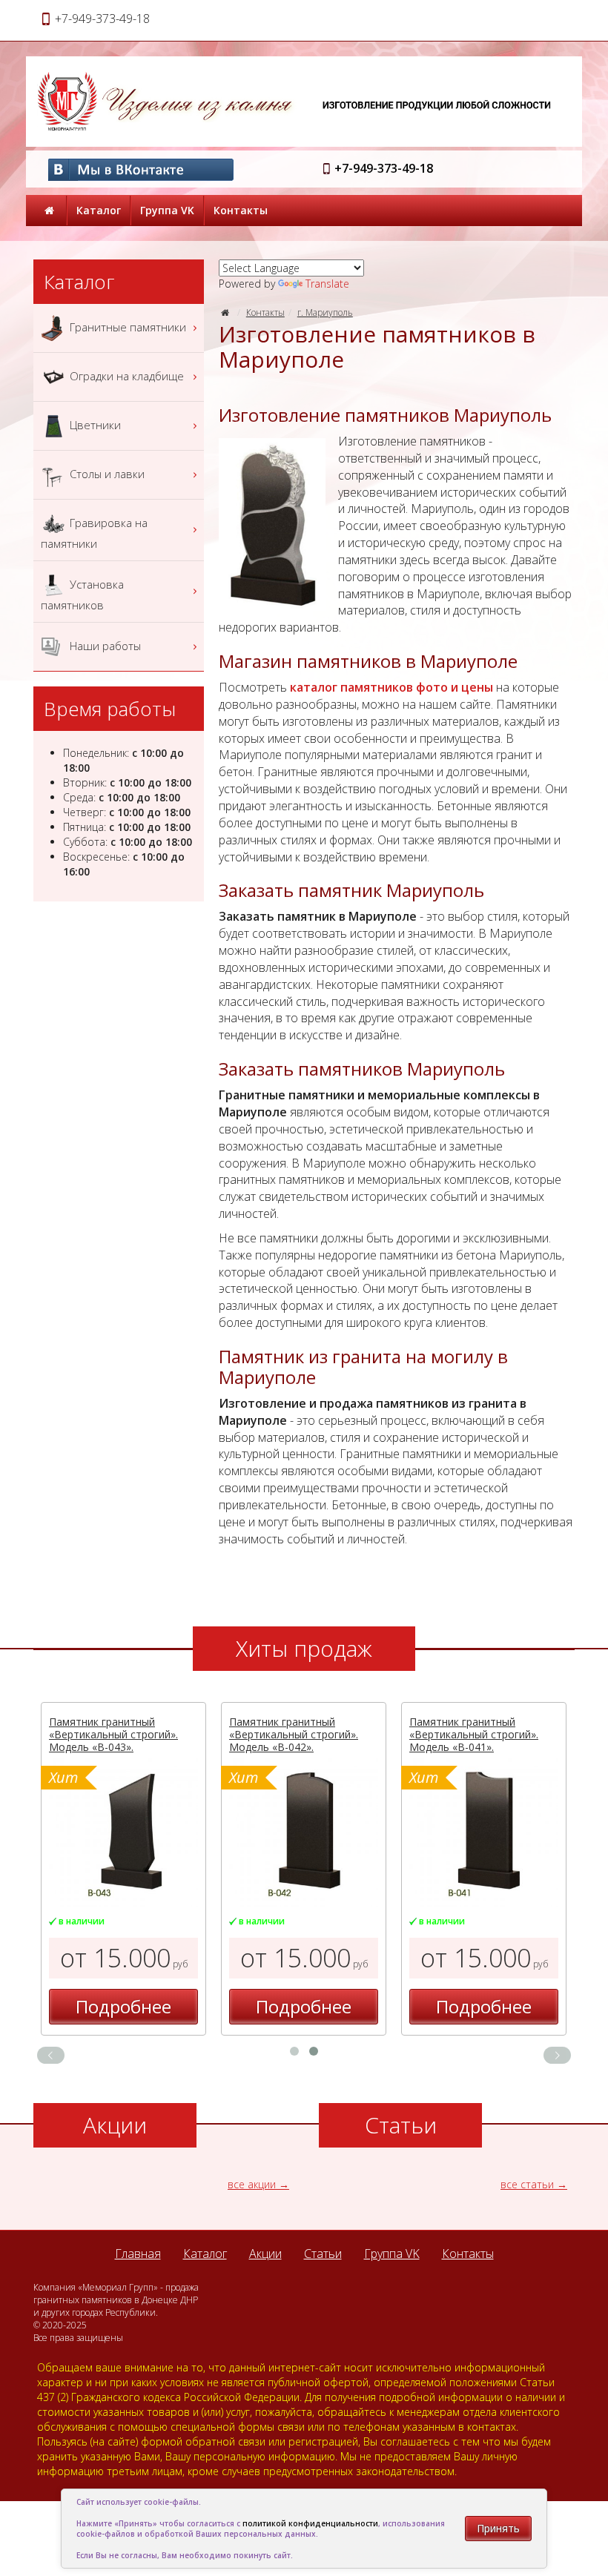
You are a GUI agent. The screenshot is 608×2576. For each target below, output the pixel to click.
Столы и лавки (106, 473)
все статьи (527, 2184)
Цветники (94, 424)
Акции (265, 2254)
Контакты (241, 210)
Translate (327, 284)
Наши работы (104, 645)
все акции (252, 2184)
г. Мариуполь (325, 312)
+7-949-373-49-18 (384, 168)
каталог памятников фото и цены (391, 687)
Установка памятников (82, 594)
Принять (498, 2528)
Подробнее (123, 2006)
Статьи (323, 2254)
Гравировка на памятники (94, 532)
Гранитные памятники (126, 326)
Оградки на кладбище (125, 375)
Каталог (99, 210)
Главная (138, 2254)
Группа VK (167, 210)
